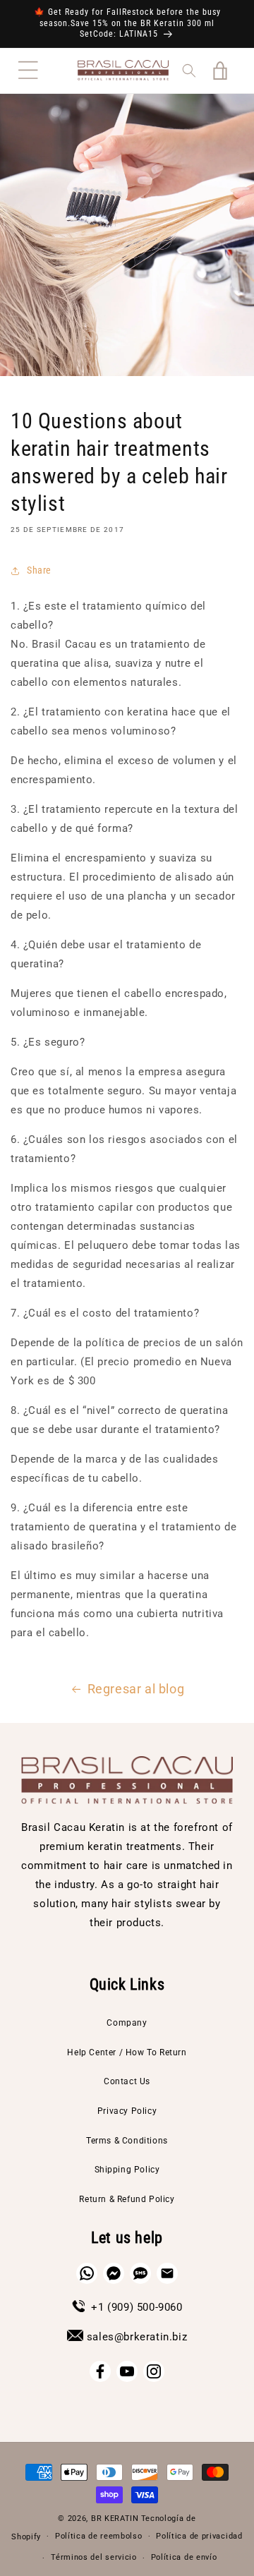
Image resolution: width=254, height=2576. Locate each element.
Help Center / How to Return (127, 2052)
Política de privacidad (199, 2536)
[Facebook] (100, 2371)
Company (127, 2023)
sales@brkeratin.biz (137, 2337)
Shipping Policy (127, 2170)
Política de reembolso (99, 2536)
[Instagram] (154, 2371)
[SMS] (140, 2273)
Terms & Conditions (127, 2141)
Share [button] (39, 570)
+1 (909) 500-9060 (137, 2307)
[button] (28, 71)
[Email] (167, 2273)
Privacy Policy (127, 2111)
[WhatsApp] (87, 2273)
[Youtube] (127, 2371)
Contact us (127, 2081)
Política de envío (184, 2557)
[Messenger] (114, 2273)
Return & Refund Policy (127, 2199)
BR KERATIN (115, 2518)
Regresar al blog (136, 1689)
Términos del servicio (94, 2557)
